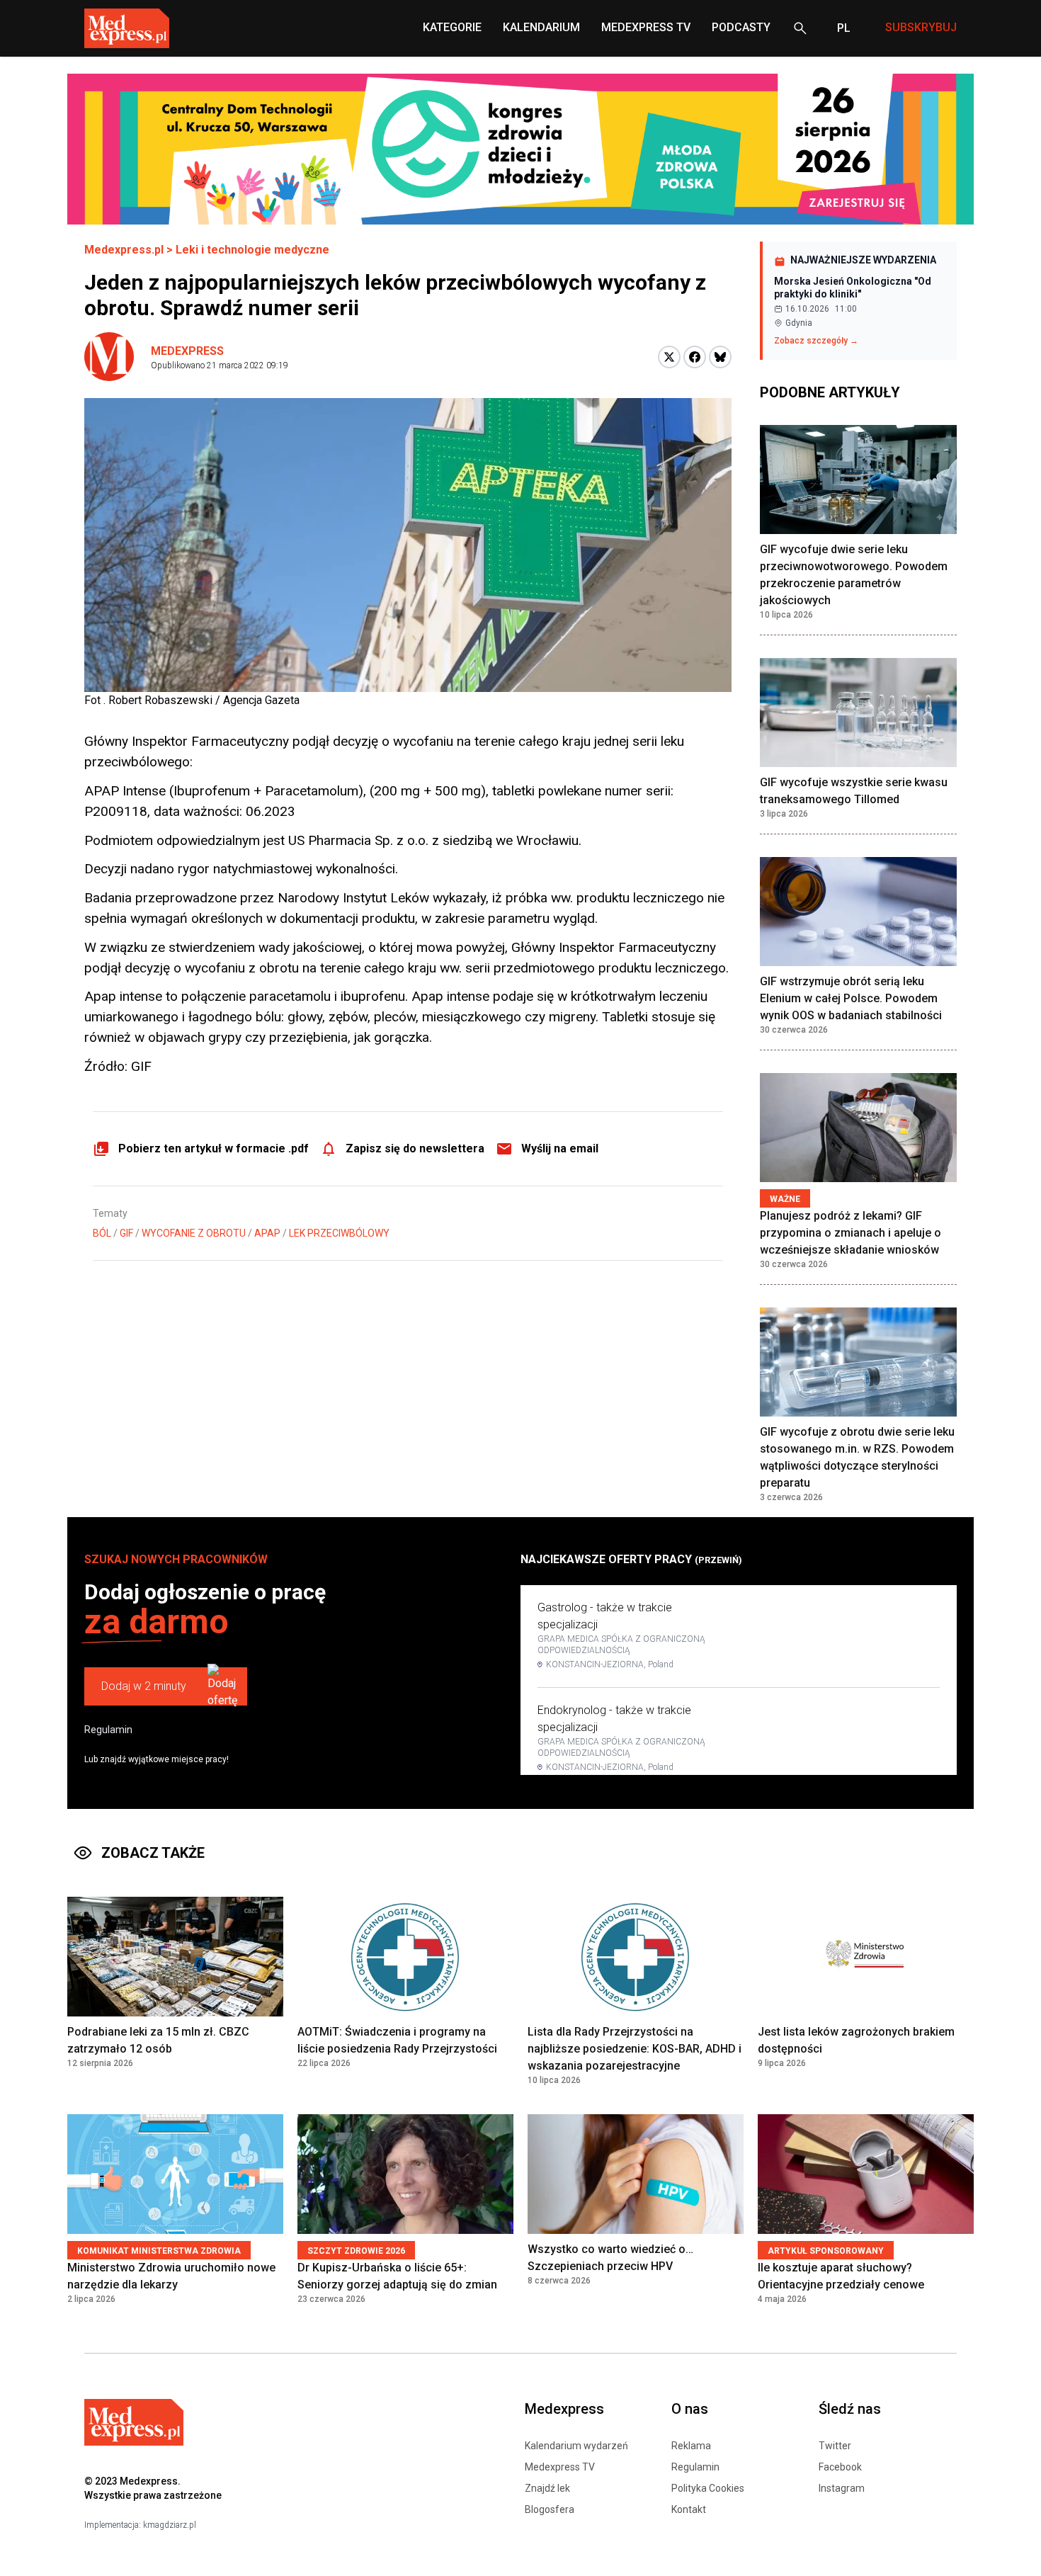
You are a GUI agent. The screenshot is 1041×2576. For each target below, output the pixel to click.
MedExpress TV (646, 27)
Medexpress (187, 351)
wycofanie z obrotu (194, 1233)
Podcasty (741, 27)
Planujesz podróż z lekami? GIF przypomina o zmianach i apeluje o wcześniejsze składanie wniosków (851, 1233)
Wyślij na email (560, 1148)
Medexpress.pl (124, 250)
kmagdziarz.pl (170, 2525)
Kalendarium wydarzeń (576, 2446)
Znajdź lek (547, 2488)
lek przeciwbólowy (339, 1233)
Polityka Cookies (708, 2488)
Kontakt (689, 2509)
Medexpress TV (560, 2467)
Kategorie (452, 27)
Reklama (691, 2446)
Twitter (835, 2446)
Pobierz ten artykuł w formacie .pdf (214, 1148)
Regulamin (108, 1730)
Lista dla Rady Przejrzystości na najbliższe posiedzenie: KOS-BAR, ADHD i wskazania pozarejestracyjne (635, 2049)
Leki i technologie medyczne (252, 250)
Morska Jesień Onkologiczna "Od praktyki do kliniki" (853, 288)
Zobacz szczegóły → (816, 341)
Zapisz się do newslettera (415, 1148)
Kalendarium (541, 27)
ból (102, 1233)
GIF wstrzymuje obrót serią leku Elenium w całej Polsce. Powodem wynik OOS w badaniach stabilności (851, 998)
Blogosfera (550, 2509)
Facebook (840, 2467)
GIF (126, 1233)
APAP (267, 1233)
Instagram (842, 2488)
